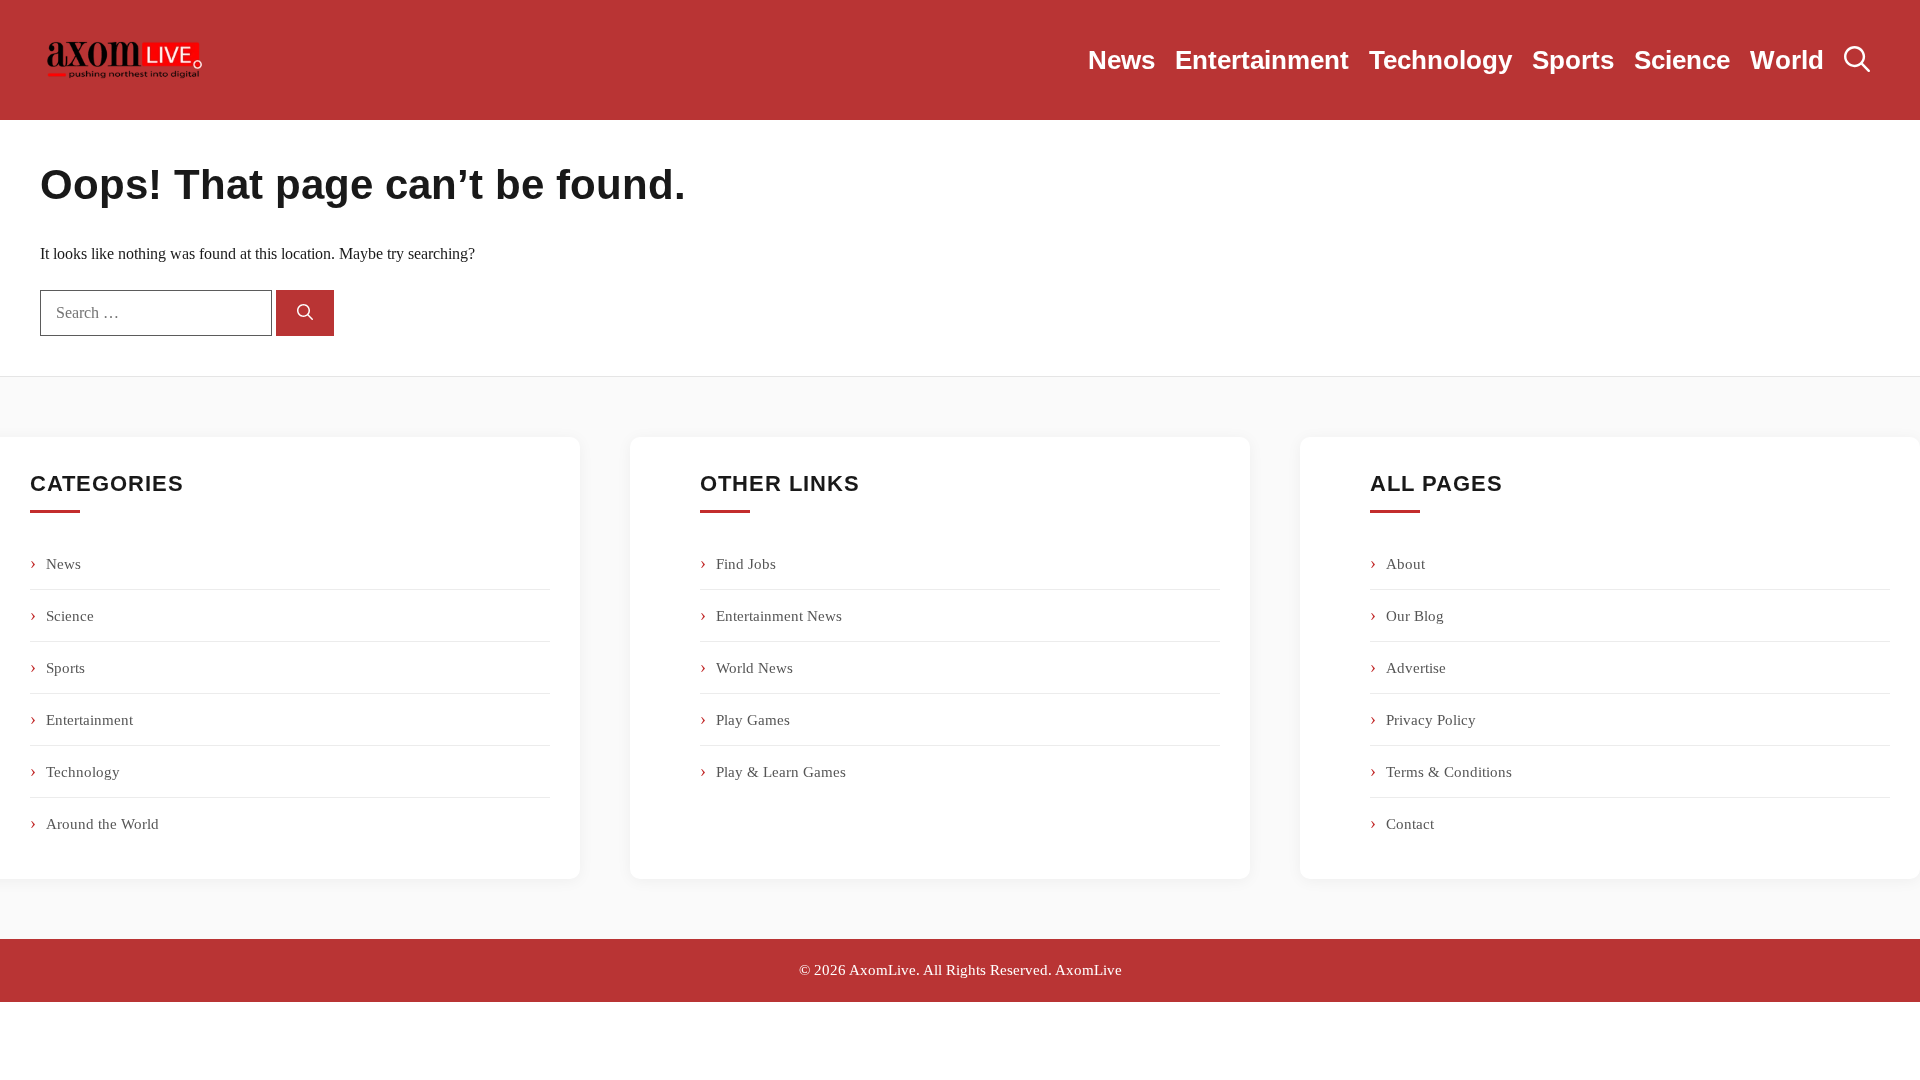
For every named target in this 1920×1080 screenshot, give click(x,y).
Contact (1410, 824)
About (1405, 564)
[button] (1857, 60)
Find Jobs (746, 564)
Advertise (1416, 668)
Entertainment (1262, 60)
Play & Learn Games (781, 772)
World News (754, 668)
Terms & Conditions (1449, 772)
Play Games (753, 720)
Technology (1440, 60)
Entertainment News (779, 616)
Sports (1573, 60)
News (1121, 60)
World (1787, 60)
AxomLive (1088, 970)
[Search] (305, 313)
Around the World (102, 824)
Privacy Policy (1431, 720)
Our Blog (1415, 616)
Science (1682, 60)
